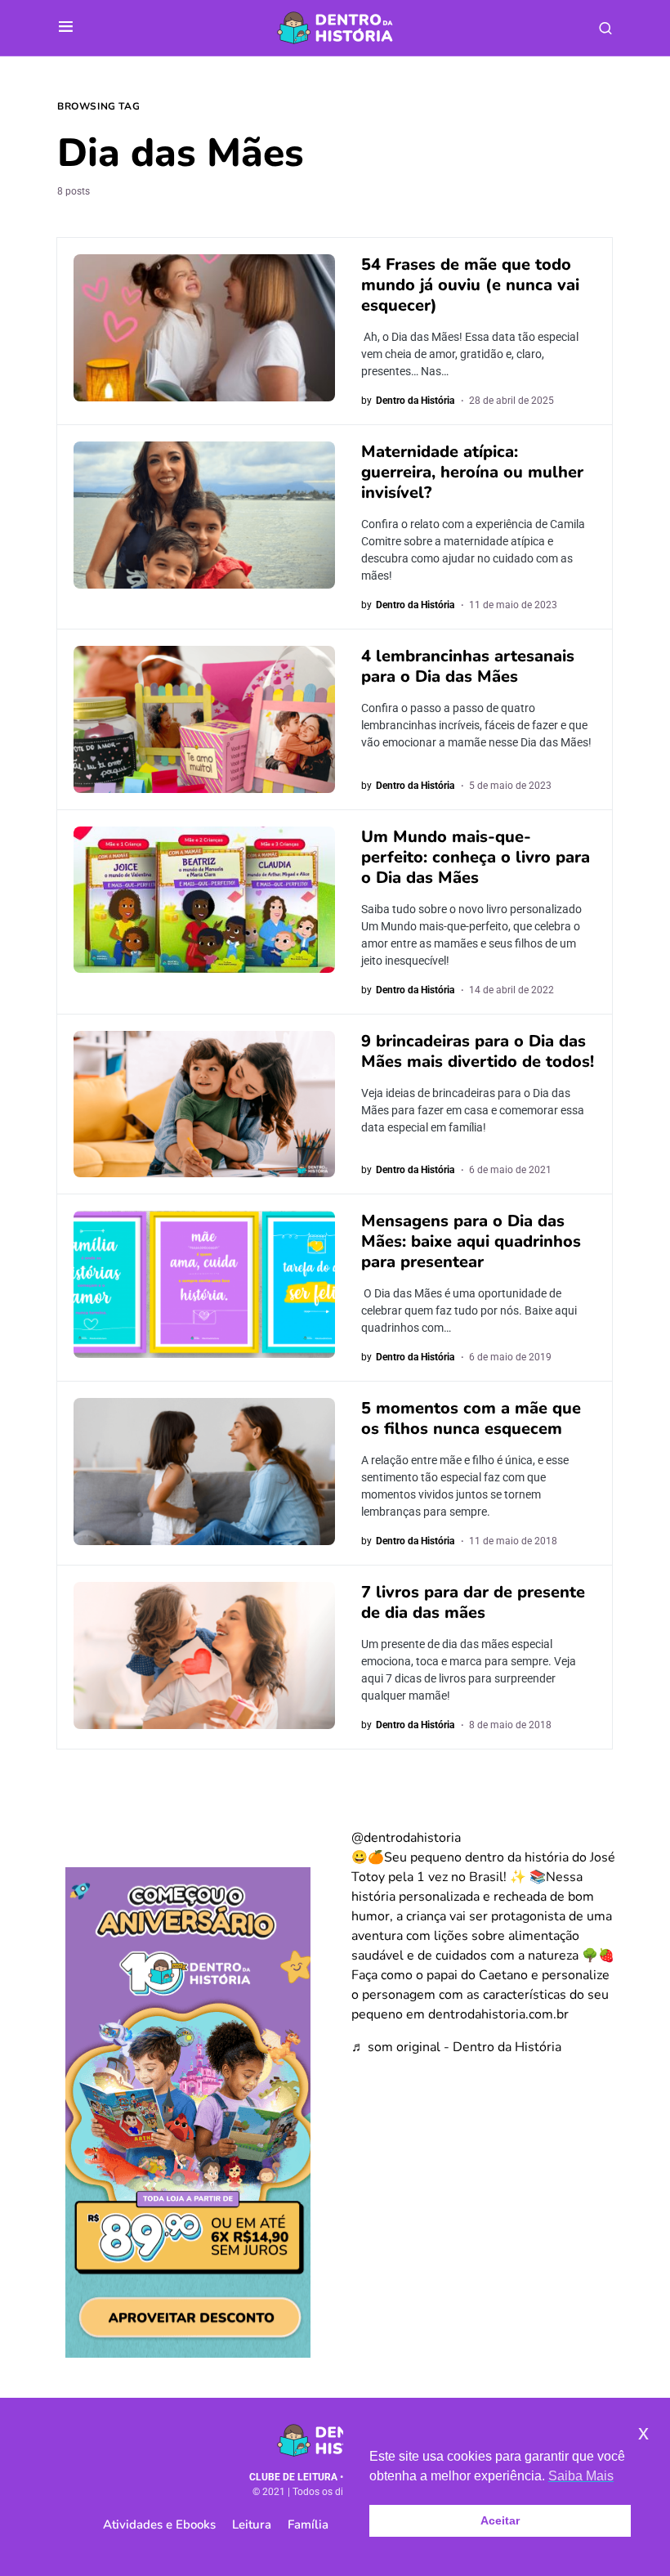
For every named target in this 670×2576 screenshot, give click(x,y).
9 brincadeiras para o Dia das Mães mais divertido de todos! (478, 1051)
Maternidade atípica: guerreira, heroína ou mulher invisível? (472, 472)
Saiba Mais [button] (581, 2476)
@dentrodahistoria (406, 1838)
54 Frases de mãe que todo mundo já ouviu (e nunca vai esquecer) (470, 285)
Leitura (252, 2524)
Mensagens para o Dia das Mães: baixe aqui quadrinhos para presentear (471, 1241)
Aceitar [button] (500, 2520)
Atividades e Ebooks (159, 2524)
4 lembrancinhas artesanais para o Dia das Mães (468, 666)
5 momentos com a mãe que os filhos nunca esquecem (471, 1418)
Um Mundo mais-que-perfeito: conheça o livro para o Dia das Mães (476, 857)
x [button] (643, 2433)
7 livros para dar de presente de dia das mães (473, 1602)
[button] (66, 28)
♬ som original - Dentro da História (456, 2047)
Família (308, 2524)
